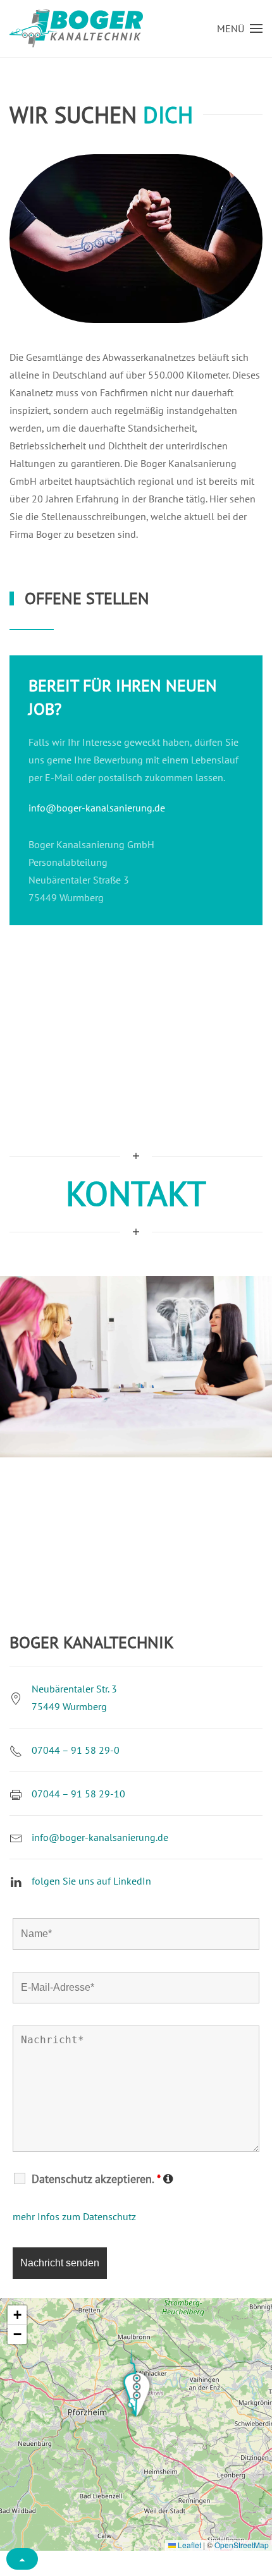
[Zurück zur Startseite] (76, 28)
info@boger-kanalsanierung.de (97, 808)
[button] (240, 28)
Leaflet (189, 2545)
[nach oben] (22, 2559)
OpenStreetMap (242, 2545)
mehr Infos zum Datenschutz (74, 2216)
